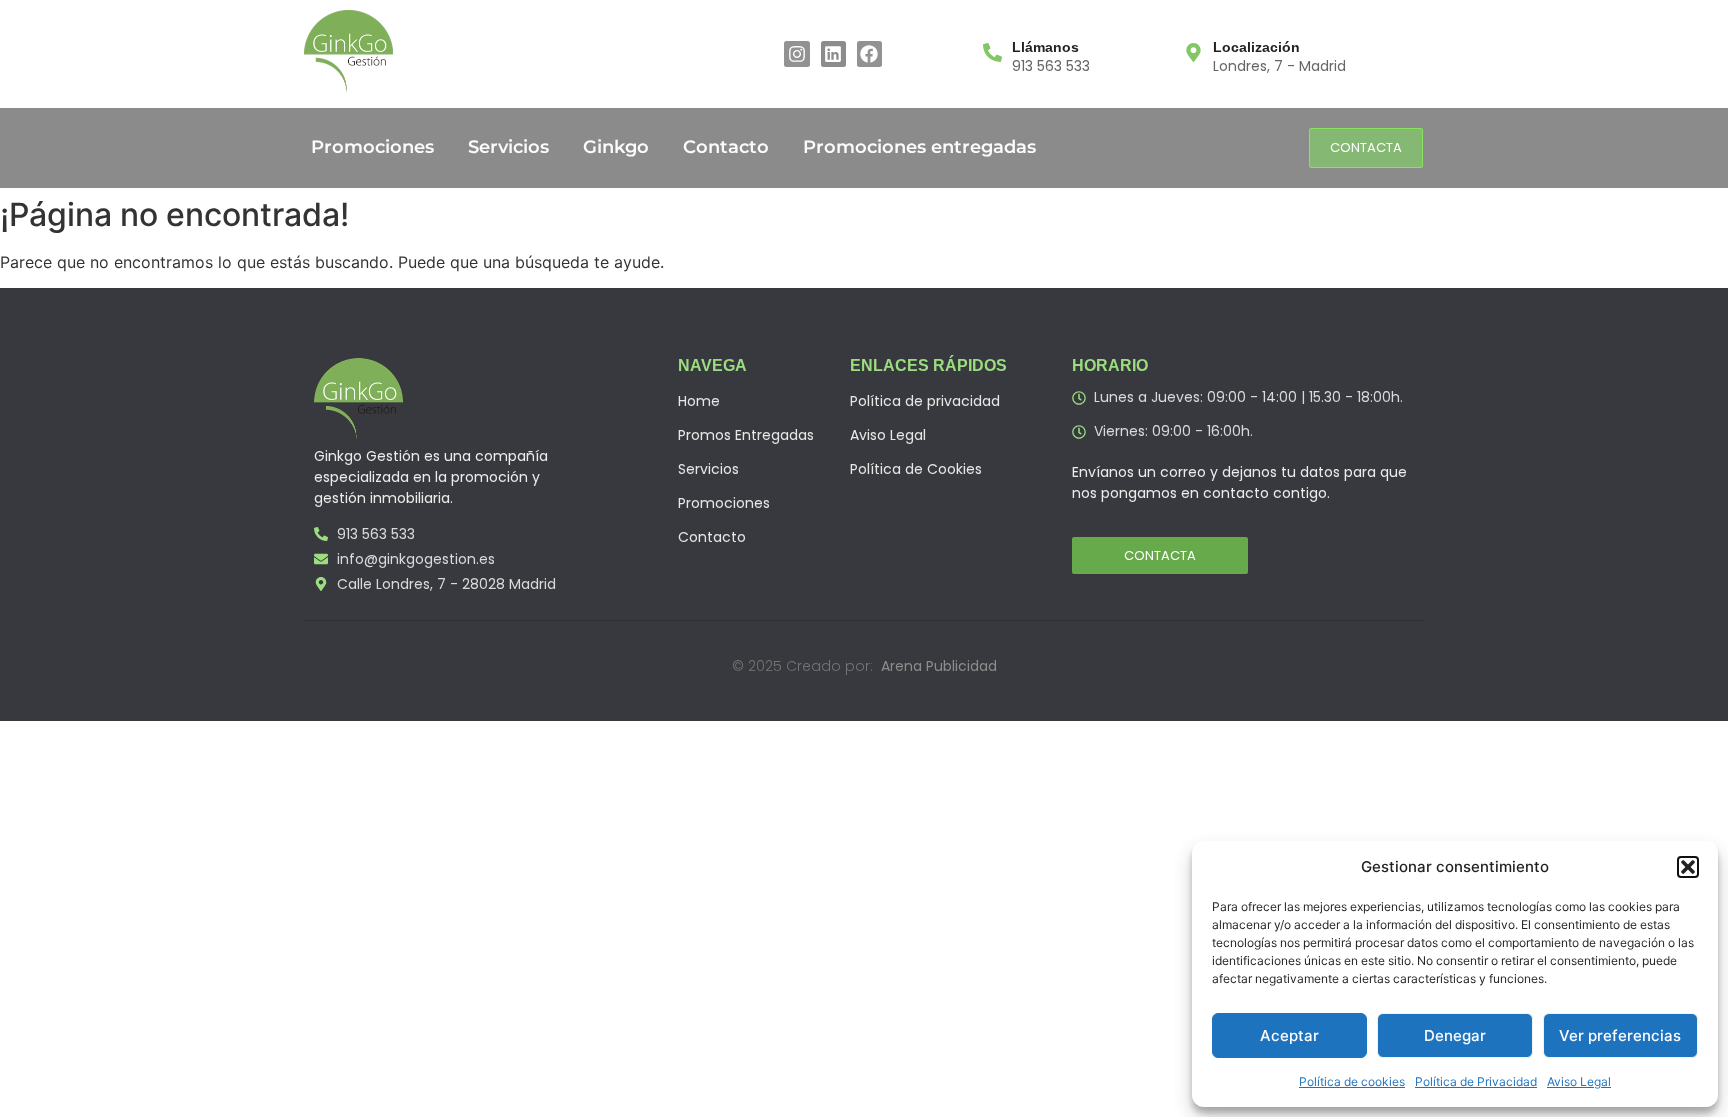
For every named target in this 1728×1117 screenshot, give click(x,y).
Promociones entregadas (919, 147)
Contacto (726, 147)
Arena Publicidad (939, 666)
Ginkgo (616, 147)
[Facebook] (869, 53)
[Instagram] (796, 53)
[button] (1688, 867)
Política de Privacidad (1476, 1081)
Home (699, 401)
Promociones (372, 147)
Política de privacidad (925, 401)
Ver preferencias (1620, 1035)
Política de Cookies (916, 469)
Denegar (1455, 1035)
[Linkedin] (833, 53)
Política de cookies (1352, 1081)
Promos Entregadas (746, 435)
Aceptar (1289, 1035)
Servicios (508, 147)
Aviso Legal (1579, 1081)
